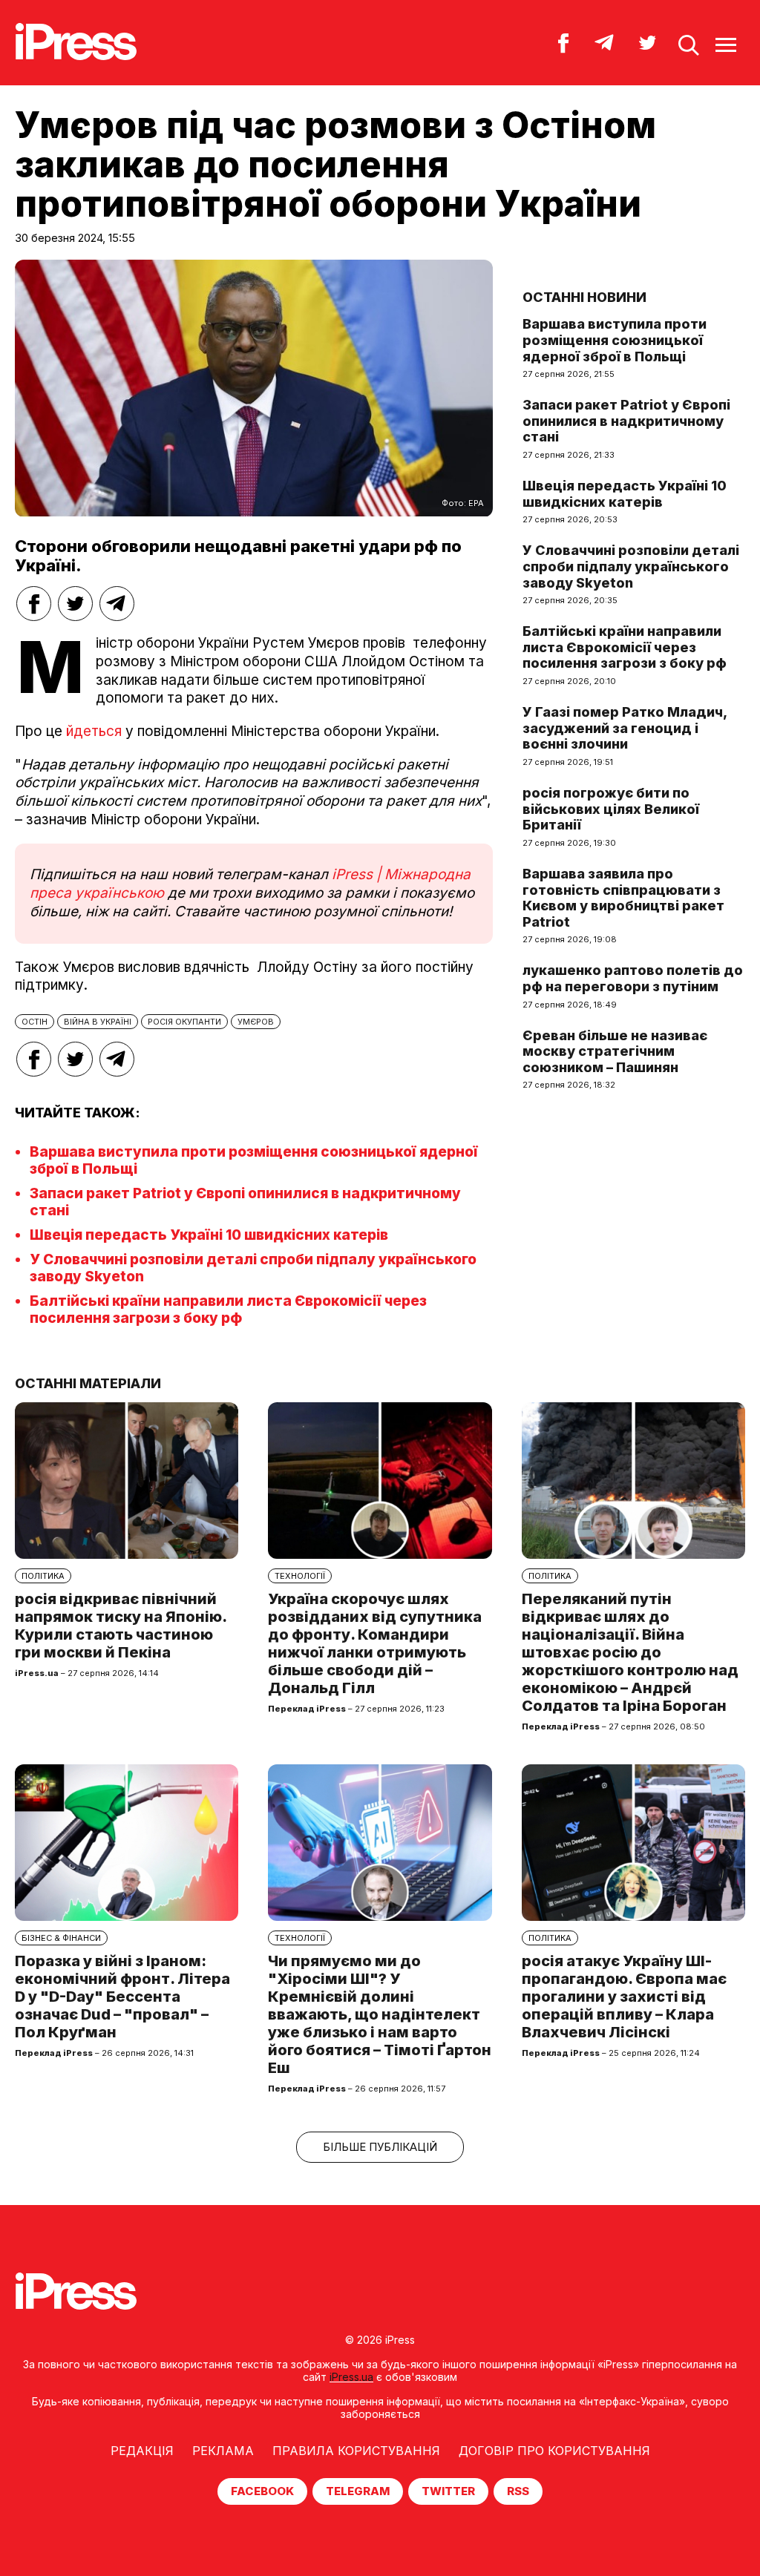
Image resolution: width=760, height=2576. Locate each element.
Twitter (448, 2491)
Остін (35, 1022)
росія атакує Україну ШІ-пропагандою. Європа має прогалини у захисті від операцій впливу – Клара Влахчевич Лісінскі (624, 1997)
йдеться (94, 731)
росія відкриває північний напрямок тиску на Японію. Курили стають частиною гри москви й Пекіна (121, 1626)
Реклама (223, 2451)
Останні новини (584, 297)
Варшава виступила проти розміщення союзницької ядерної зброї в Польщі (615, 340)
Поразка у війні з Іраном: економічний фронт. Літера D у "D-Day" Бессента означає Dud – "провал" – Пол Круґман (122, 1997)
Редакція (142, 2451)
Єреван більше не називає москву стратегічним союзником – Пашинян (615, 1051)
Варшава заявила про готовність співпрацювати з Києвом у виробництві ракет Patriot (623, 898)
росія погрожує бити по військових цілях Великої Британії (611, 809)
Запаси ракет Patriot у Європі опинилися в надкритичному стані (626, 421)
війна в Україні (98, 1022)
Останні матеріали (88, 1383)
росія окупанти (184, 1022)
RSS (518, 2491)
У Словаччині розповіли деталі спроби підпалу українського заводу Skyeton (631, 566)
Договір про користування (554, 2451)
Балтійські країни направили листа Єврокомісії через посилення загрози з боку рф (228, 1310)
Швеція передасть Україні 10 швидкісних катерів (209, 1235)
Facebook (262, 2491)
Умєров (256, 1022)
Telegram (358, 2491)
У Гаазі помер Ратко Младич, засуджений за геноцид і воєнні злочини (625, 728)
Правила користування (356, 2451)
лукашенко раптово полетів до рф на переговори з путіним (633, 978)
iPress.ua (351, 2377)
